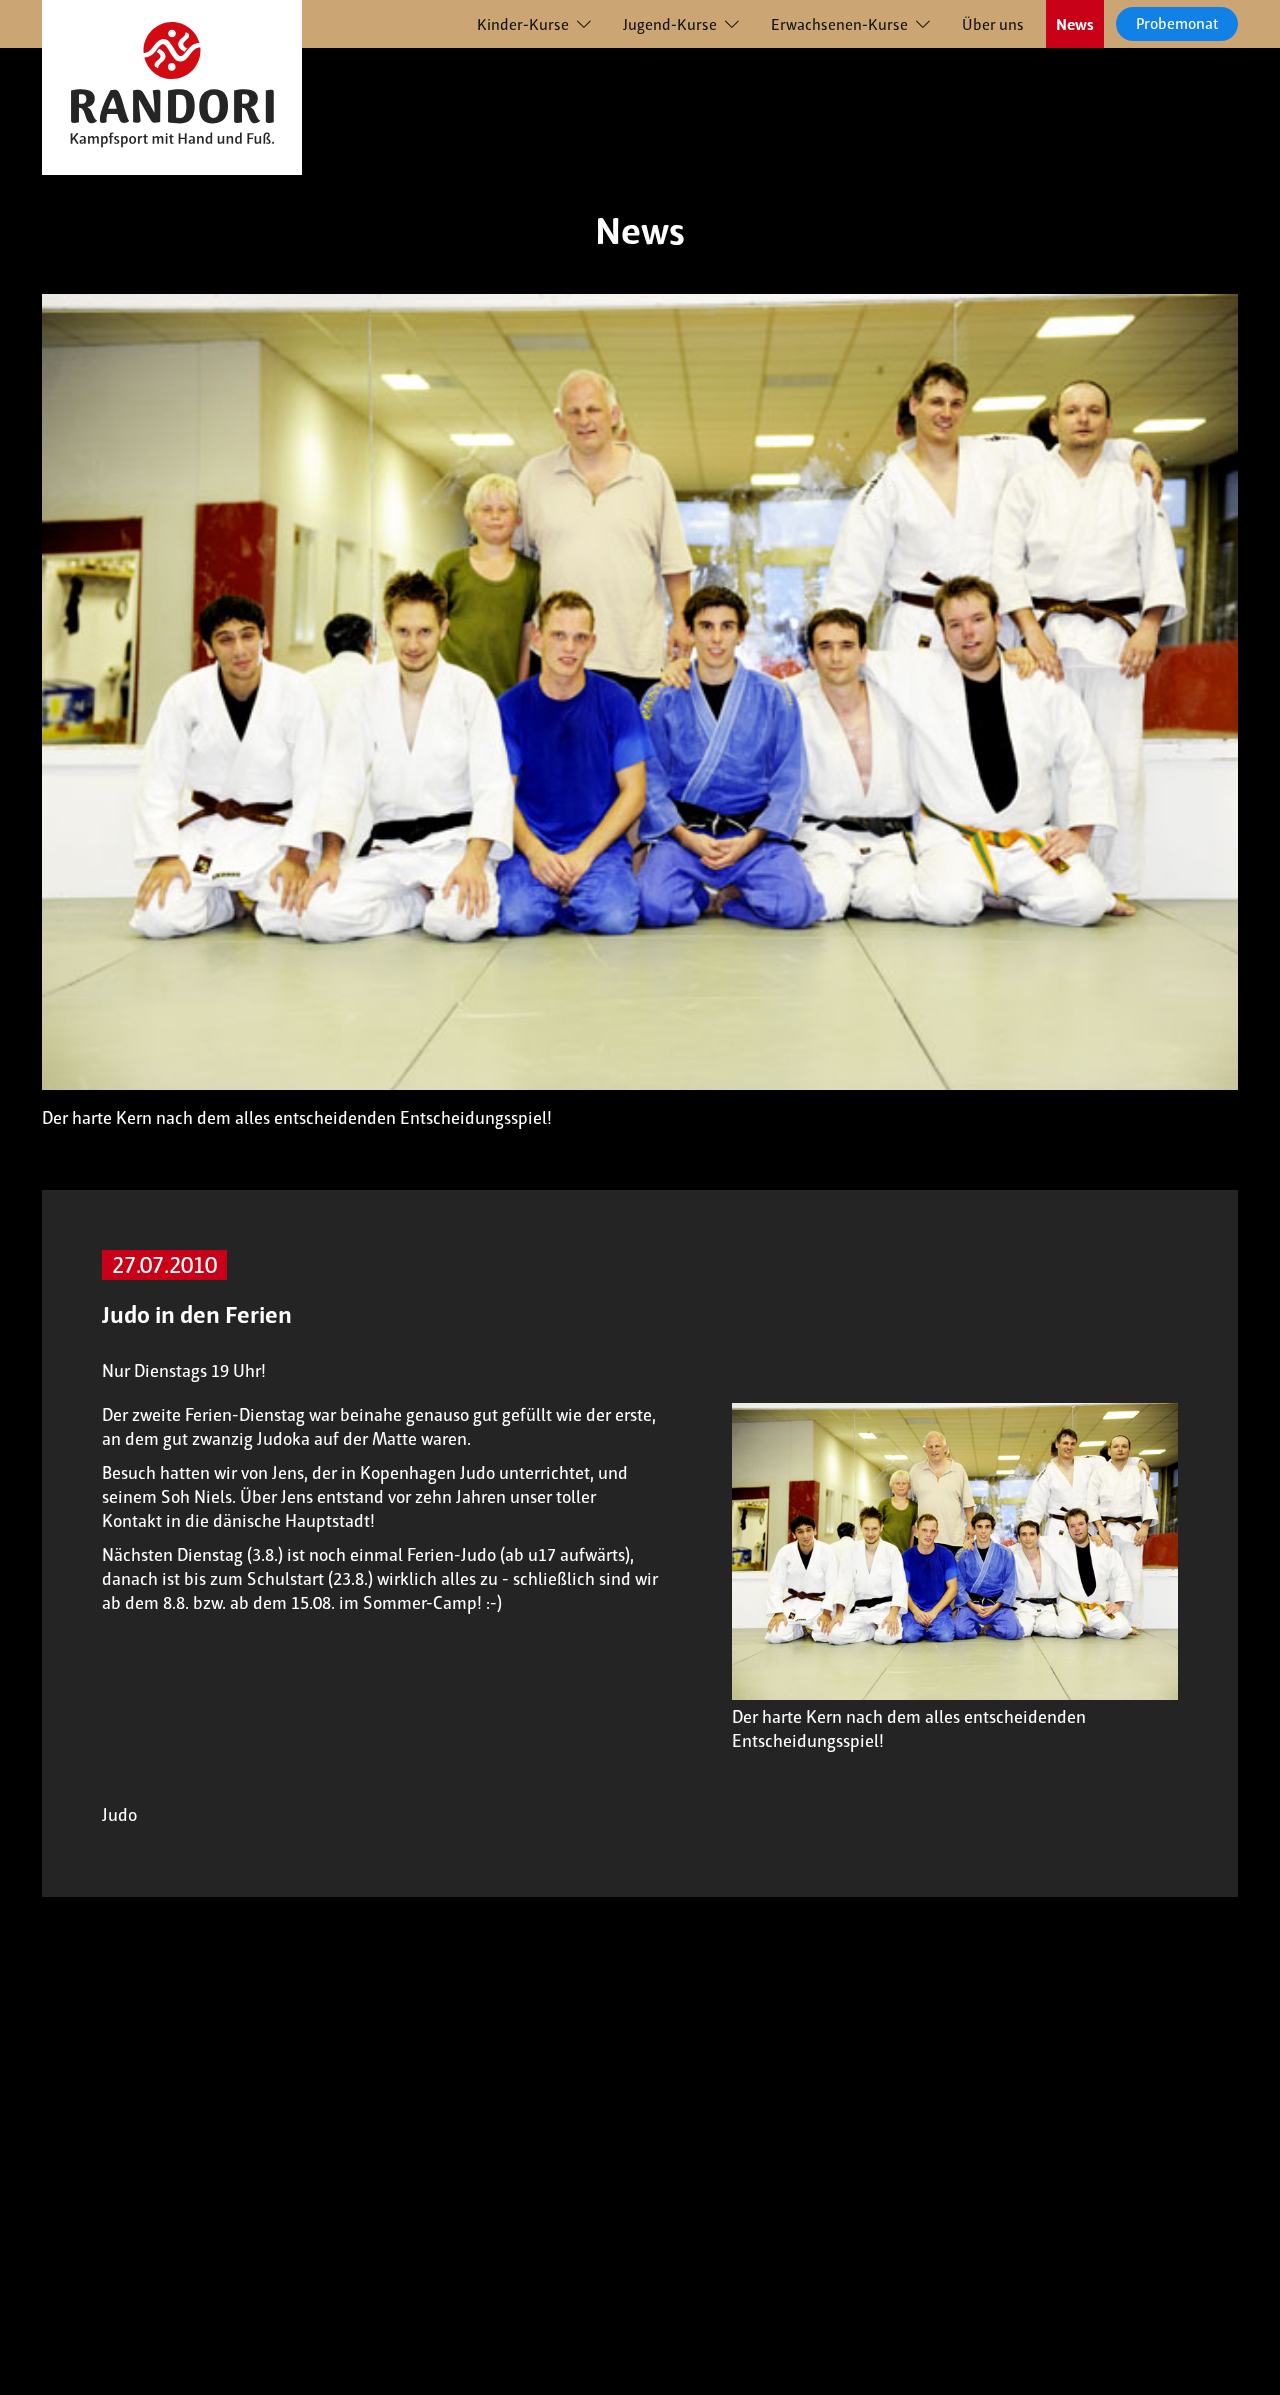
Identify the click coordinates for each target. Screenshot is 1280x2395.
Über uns (993, 24)
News (1075, 24)
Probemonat (1177, 23)
